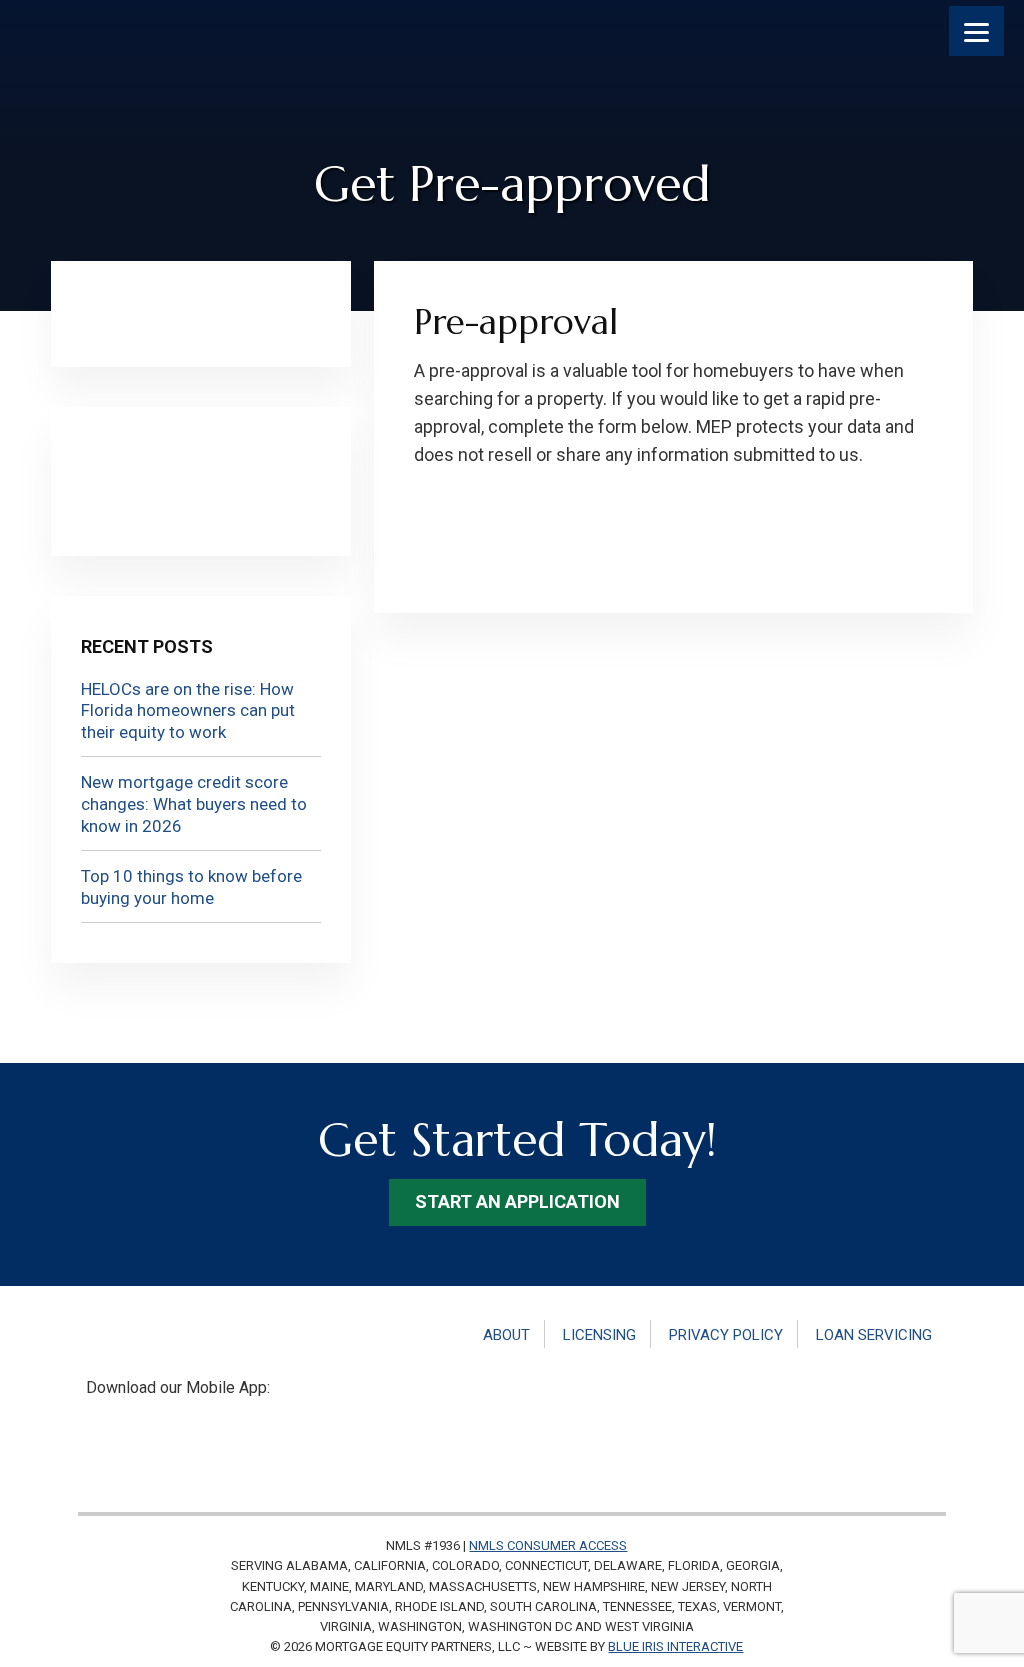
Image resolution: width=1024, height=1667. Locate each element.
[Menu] (976, 31)
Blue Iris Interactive (675, 1646)
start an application (517, 1201)
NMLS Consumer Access (548, 1545)
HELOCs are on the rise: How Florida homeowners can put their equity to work (188, 710)
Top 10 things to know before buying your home (191, 887)
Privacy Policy (726, 1335)
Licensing (599, 1335)
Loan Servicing (874, 1335)
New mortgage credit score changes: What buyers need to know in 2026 (194, 803)
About (506, 1335)
